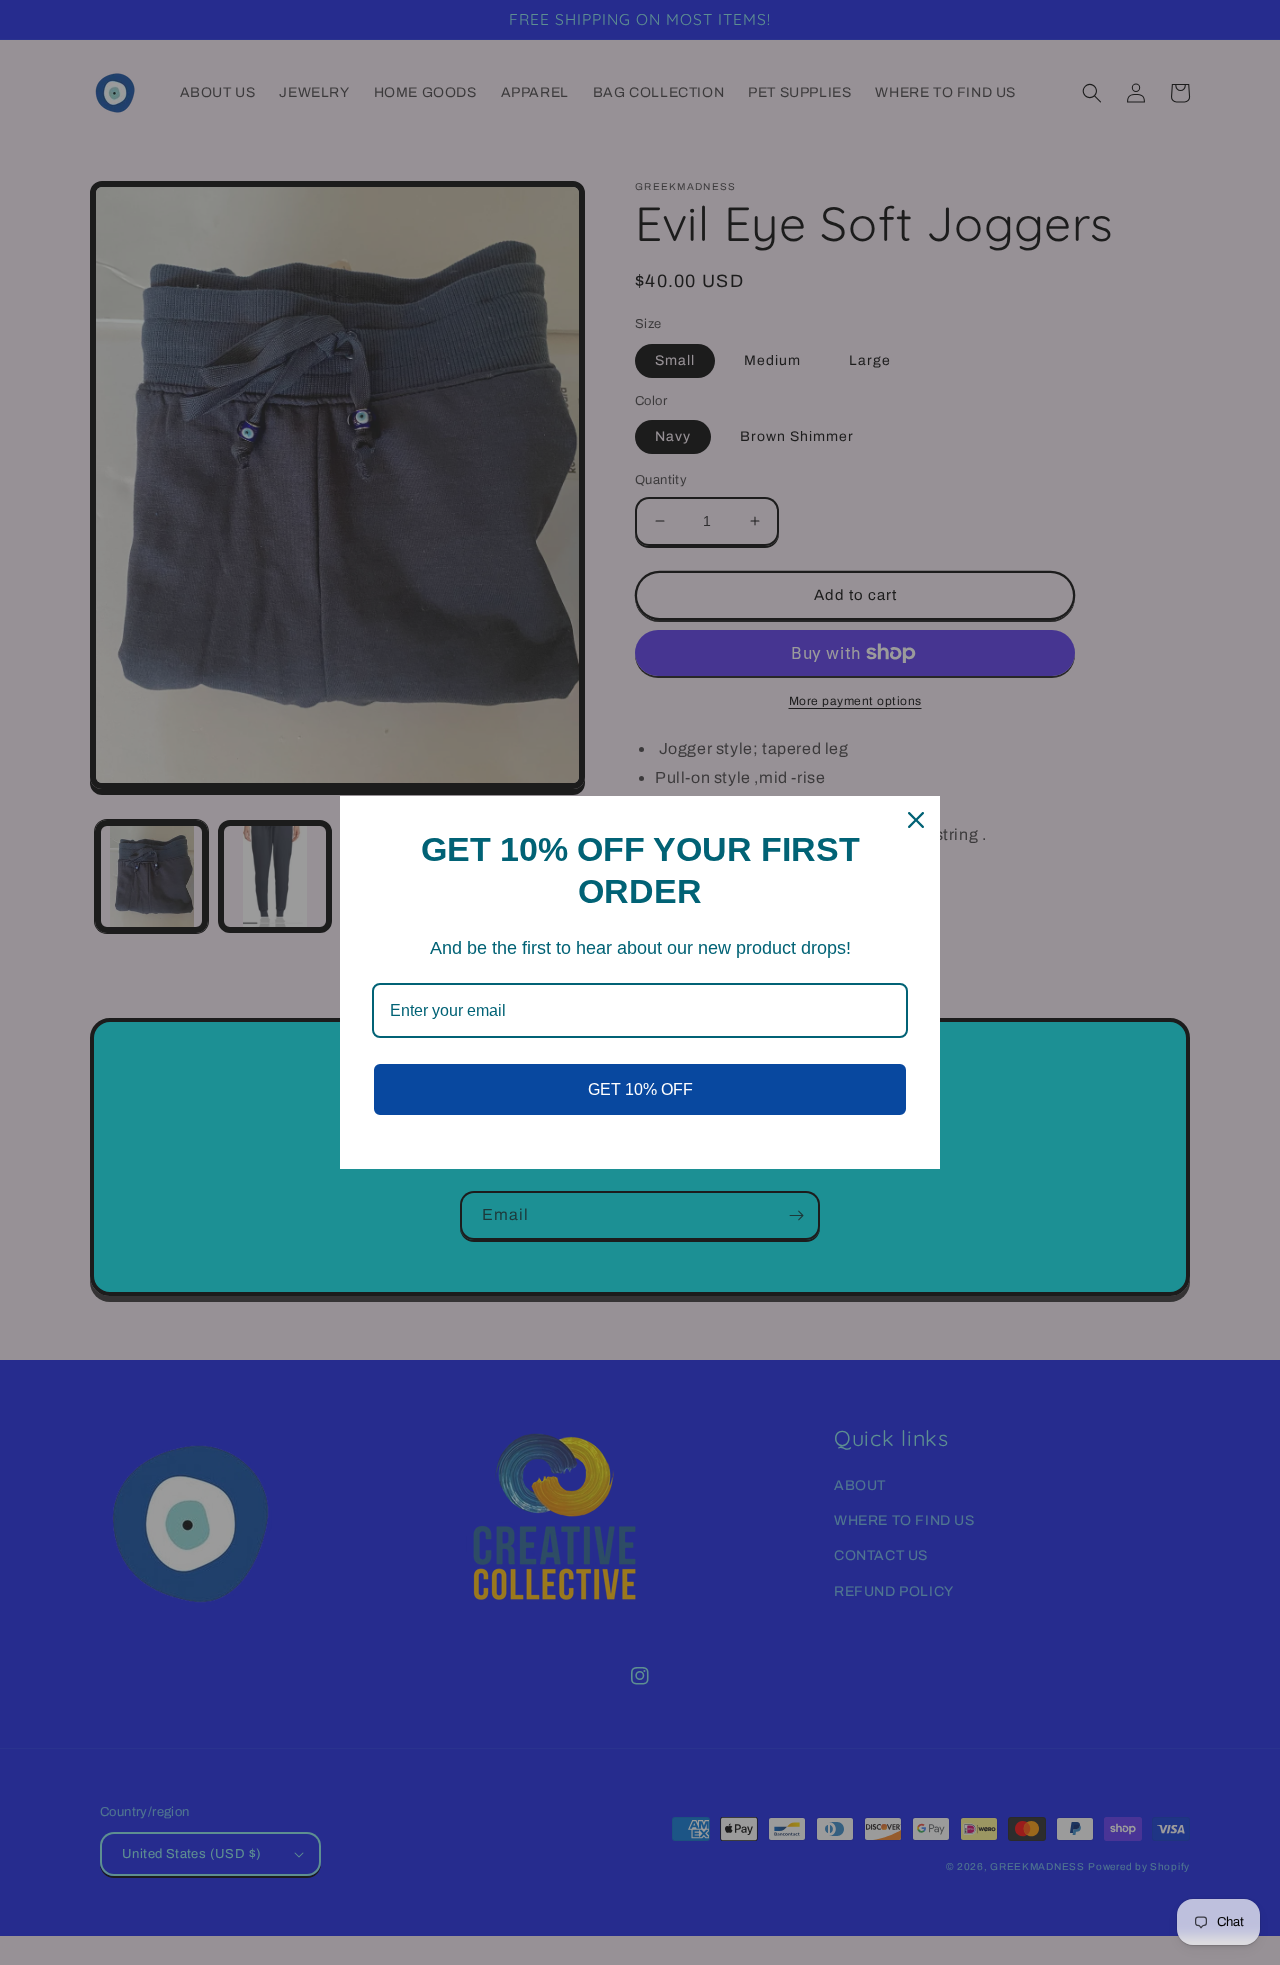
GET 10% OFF (640, 1089)
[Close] (916, 820)
